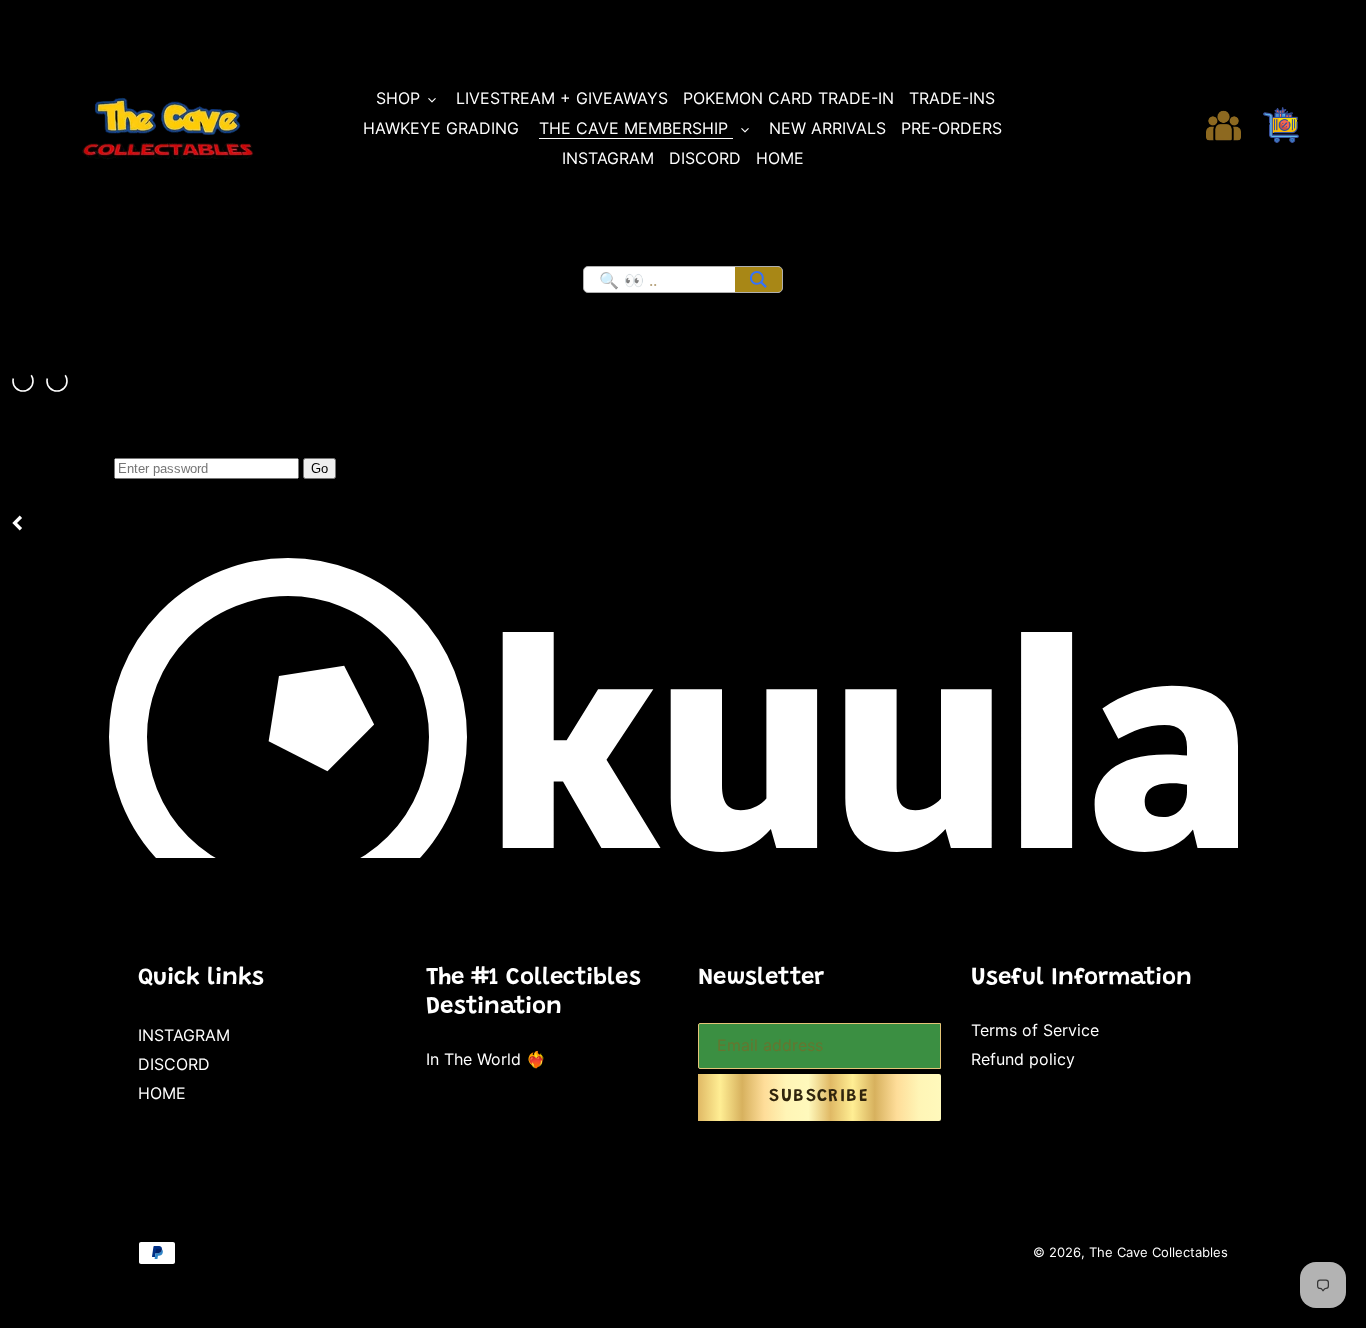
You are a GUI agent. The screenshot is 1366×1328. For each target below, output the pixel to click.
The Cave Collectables (1158, 1252)
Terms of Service (1035, 1030)
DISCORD (174, 1064)
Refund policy (1023, 1059)
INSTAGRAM (184, 1035)
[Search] (758, 279)
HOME (162, 1093)
